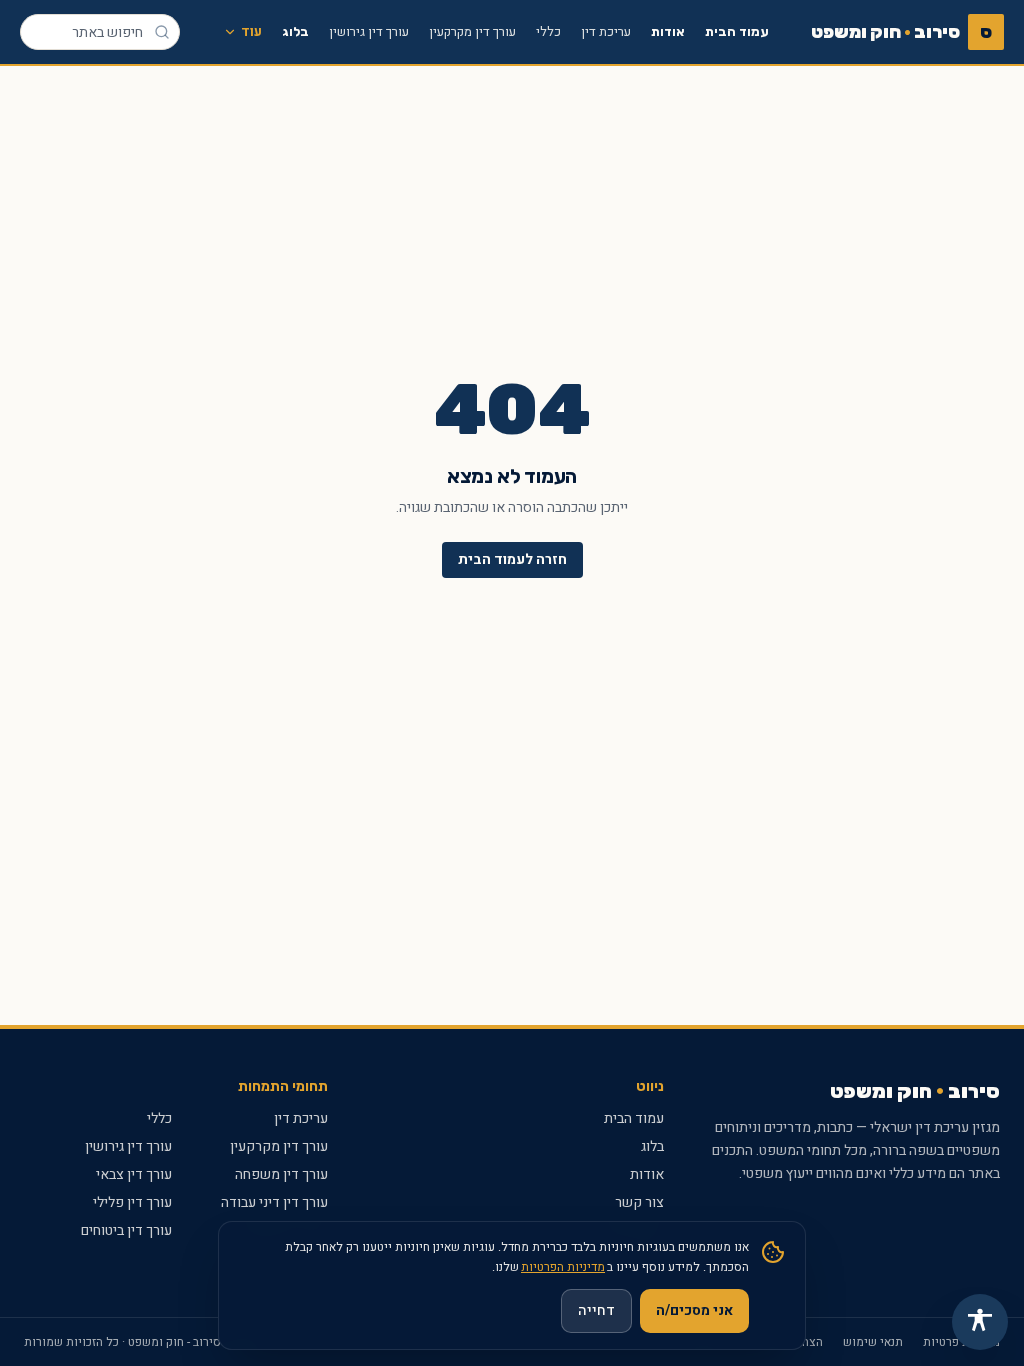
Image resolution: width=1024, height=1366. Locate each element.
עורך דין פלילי (132, 1202)
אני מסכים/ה (694, 1310)
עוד (251, 31)
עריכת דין (606, 31)
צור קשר (639, 1202)
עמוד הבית (737, 31)
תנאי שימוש (873, 1342)
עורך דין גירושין (369, 31)
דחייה (596, 1310)
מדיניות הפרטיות (563, 1267)
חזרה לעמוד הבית (512, 559)
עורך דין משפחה (281, 1174)
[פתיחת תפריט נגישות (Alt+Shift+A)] (980, 1322)
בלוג (295, 31)
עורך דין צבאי (134, 1174)
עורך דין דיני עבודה (274, 1202)
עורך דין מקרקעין (472, 31)
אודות (668, 31)
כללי (548, 31)
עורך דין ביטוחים (126, 1230)
